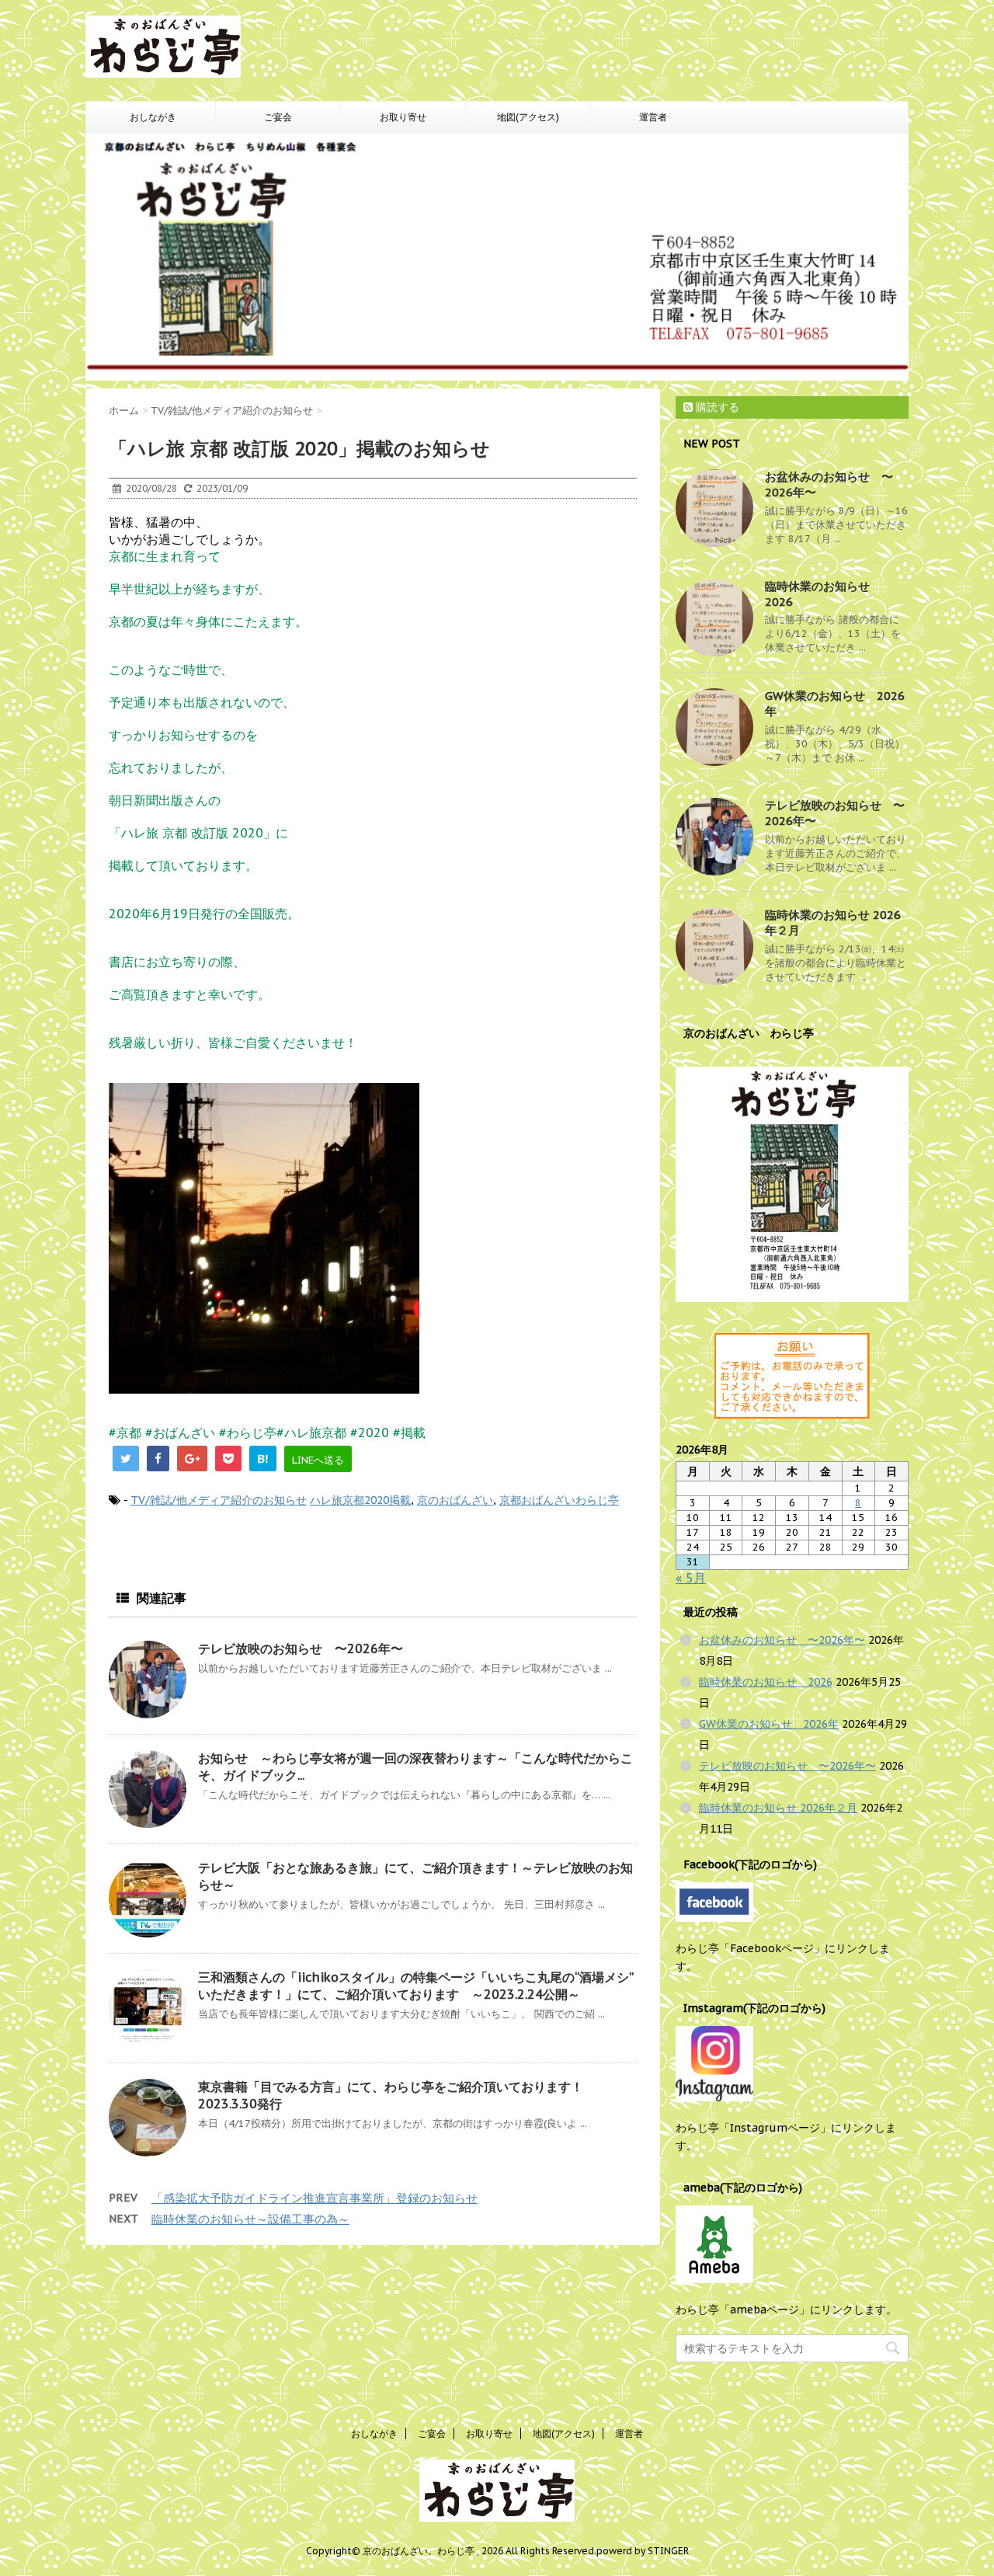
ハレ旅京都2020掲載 (360, 1500)
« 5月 (691, 1578)
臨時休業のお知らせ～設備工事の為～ (250, 2219)
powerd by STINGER (643, 2551)
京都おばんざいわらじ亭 (559, 1500)
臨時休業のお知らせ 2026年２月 (778, 1808)
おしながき (153, 117)
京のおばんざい (455, 1500)
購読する (716, 407)
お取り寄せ (403, 117)
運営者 (653, 117)
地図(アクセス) (528, 117)
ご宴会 (278, 117)
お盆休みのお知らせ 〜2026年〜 (782, 1640)
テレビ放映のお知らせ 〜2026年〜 (301, 1648)
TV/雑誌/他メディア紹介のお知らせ (219, 1500)
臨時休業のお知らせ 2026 (766, 1682)
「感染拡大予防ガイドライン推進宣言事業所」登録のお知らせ (315, 2198)
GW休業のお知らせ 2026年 (769, 1724)
